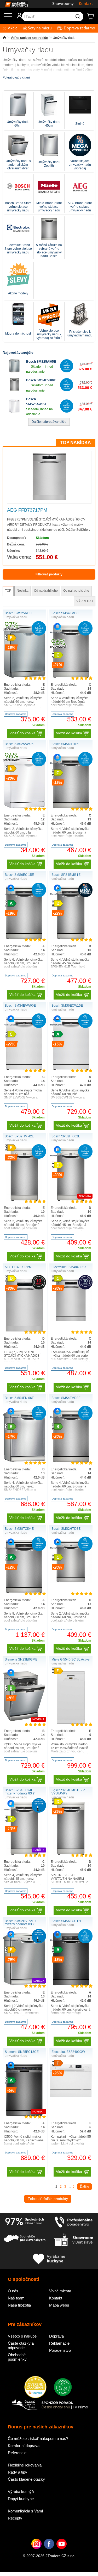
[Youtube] (62, 2552)
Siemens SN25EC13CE (22, 2052)
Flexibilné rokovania (25, 2465)
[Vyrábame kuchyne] (49, 2259)
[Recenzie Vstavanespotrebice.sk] (35, 2387)
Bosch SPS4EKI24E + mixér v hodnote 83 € (20, 1792)
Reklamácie (59, 2343)
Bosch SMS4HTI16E (66, 744)
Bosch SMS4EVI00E (41, 380)
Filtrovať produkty (49, 574)
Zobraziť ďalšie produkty (48, 2199)
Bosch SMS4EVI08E (66, 1398)
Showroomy (63, 4)
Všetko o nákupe (22, 2336)
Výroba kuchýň (21, 2492)
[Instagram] (36, 2552)
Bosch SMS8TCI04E (19, 1529)
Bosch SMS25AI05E (41, 362)
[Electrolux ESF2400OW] (71, 2096)
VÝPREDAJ (85, 601)
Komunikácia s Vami (25, 2511)
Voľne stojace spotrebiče (29, 38)
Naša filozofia (19, 2305)
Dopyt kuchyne (21, 2499)
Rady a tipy (18, 2472)
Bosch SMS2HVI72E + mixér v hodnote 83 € (21, 1923)
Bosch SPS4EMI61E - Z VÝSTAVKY (68, 1792)
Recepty (15, 2518)
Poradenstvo (60, 2350)
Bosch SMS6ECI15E (19, 875)
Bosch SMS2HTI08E (66, 1529)
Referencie (17, 2453)
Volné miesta (60, 2291)
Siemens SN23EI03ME (21, 1659)
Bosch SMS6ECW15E (67, 1006)
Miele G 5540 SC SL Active (71, 1659)
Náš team (16, 2298)
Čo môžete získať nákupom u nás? (38, 2439)
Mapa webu (59, 2305)
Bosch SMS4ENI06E (19, 1398)
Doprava (56, 2336)
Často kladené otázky (26, 2479)
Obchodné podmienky (17, 2357)
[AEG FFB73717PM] (49, 499)
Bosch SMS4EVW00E (20, 1006)
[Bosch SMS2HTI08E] (71, 1581)
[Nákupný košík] (93, 18)
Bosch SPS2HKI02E (66, 1136)
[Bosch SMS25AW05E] (14, 412)
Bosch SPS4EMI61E (66, 875)
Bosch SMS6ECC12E (67, 1921)
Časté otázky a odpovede (21, 2345)
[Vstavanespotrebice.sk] (14, 4)
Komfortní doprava (24, 2446)
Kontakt (86, 4)
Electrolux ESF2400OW (68, 2052)
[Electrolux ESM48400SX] (71, 1320)
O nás (13, 2291)
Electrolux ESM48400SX (69, 1267)
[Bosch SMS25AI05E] (14, 371)
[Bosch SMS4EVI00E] (14, 390)
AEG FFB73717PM (27, 510)
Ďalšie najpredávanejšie (49, 422)
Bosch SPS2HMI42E (19, 1136)
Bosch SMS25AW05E (20, 744)
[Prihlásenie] (17, 18)
